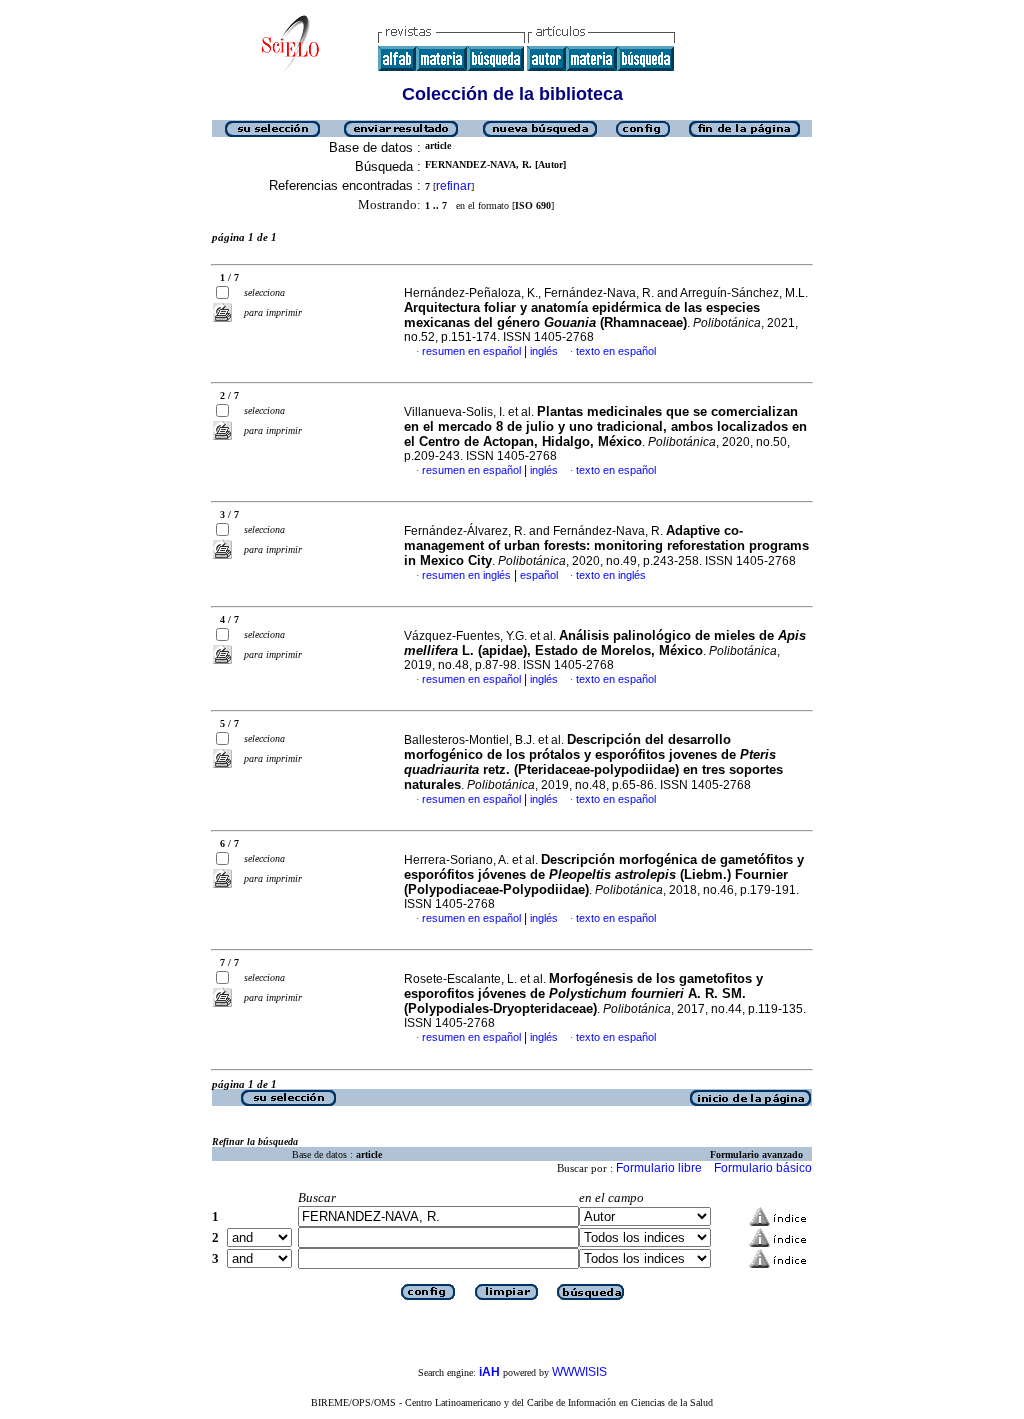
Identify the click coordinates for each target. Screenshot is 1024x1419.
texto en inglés (611, 575)
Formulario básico (763, 1168)
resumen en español (471, 351)
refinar (453, 186)
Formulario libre (659, 1168)
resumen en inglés (466, 575)
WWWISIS (579, 1372)
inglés (544, 351)
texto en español (616, 351)
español (539, 575)
